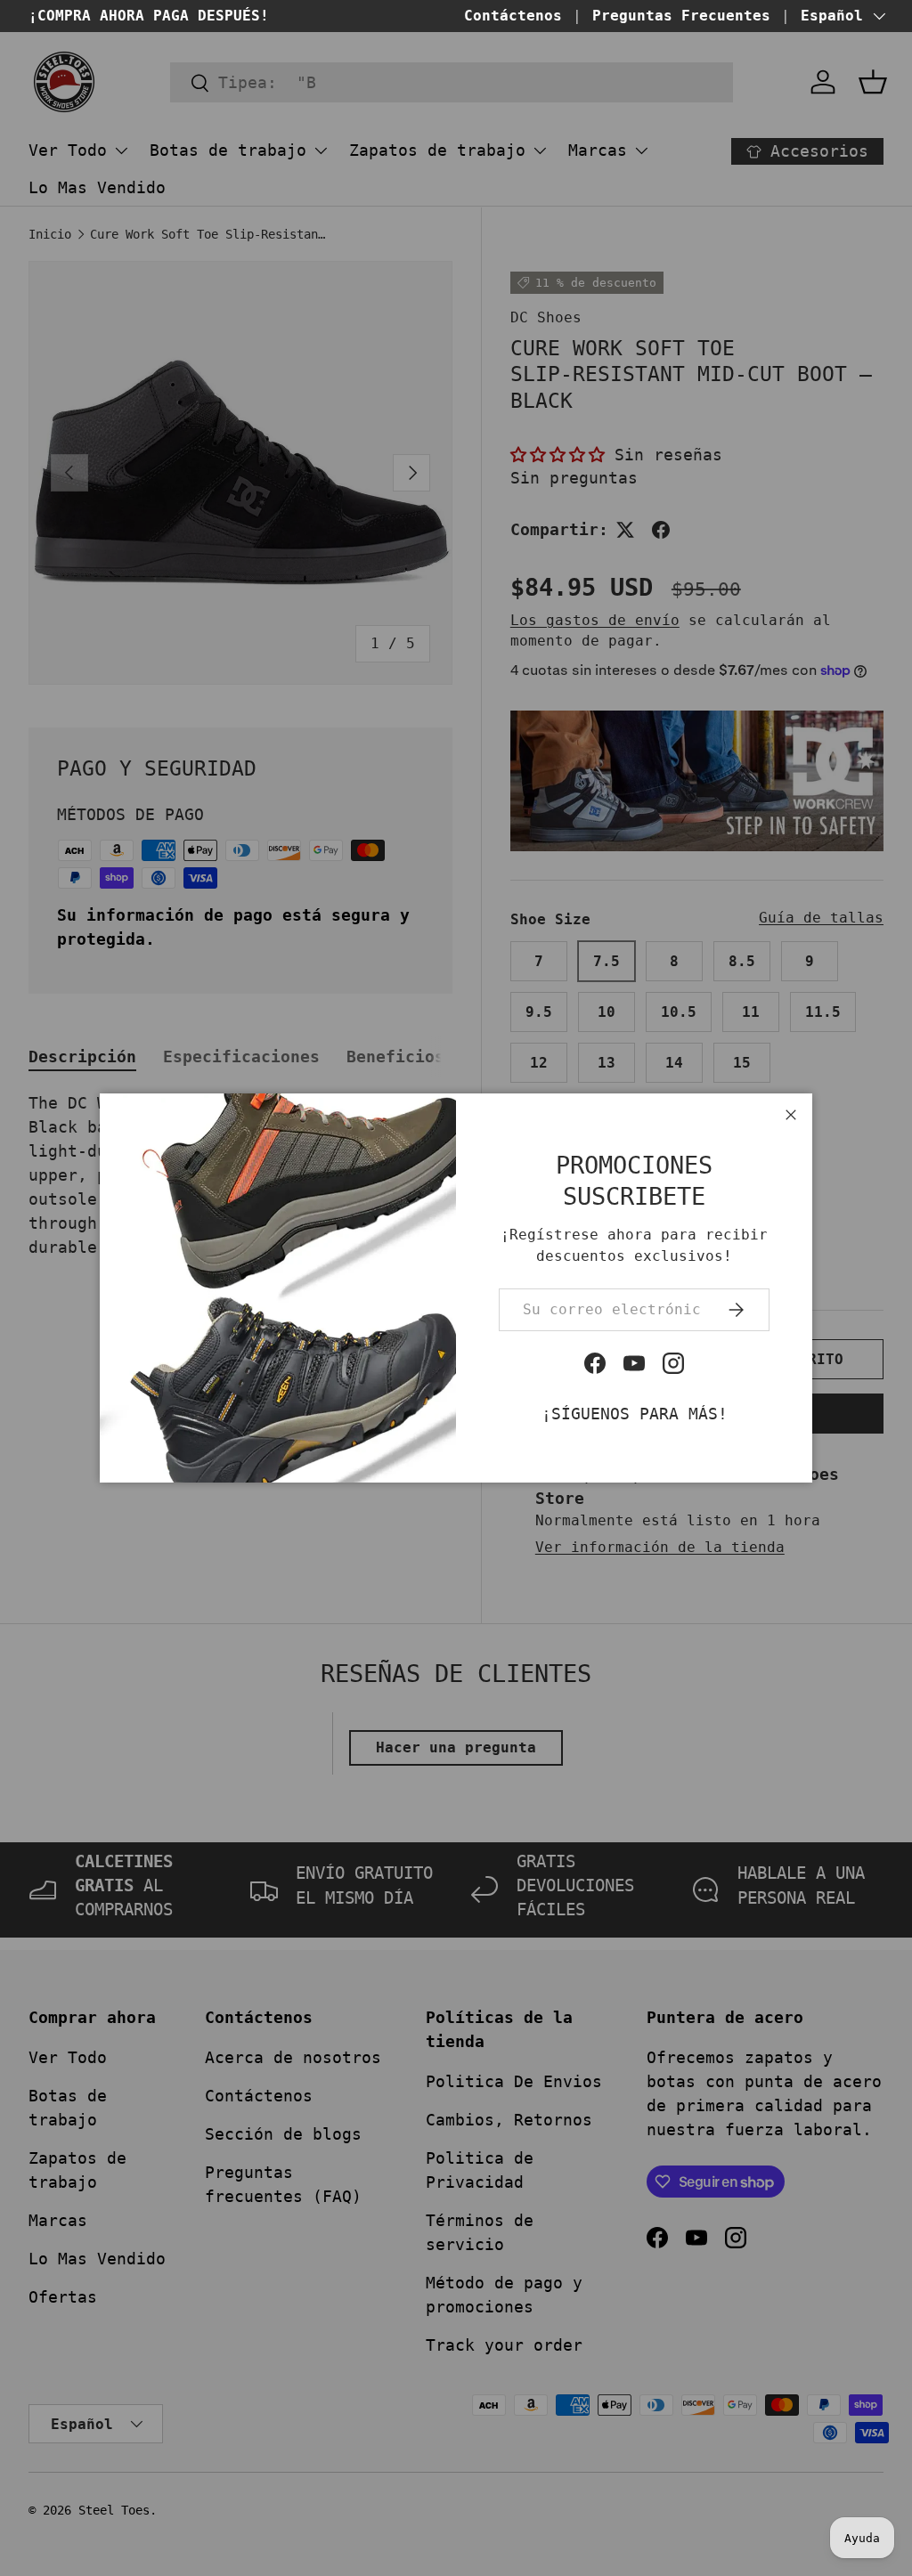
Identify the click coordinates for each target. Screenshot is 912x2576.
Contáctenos (513, 16)
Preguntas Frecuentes (681, 16)
